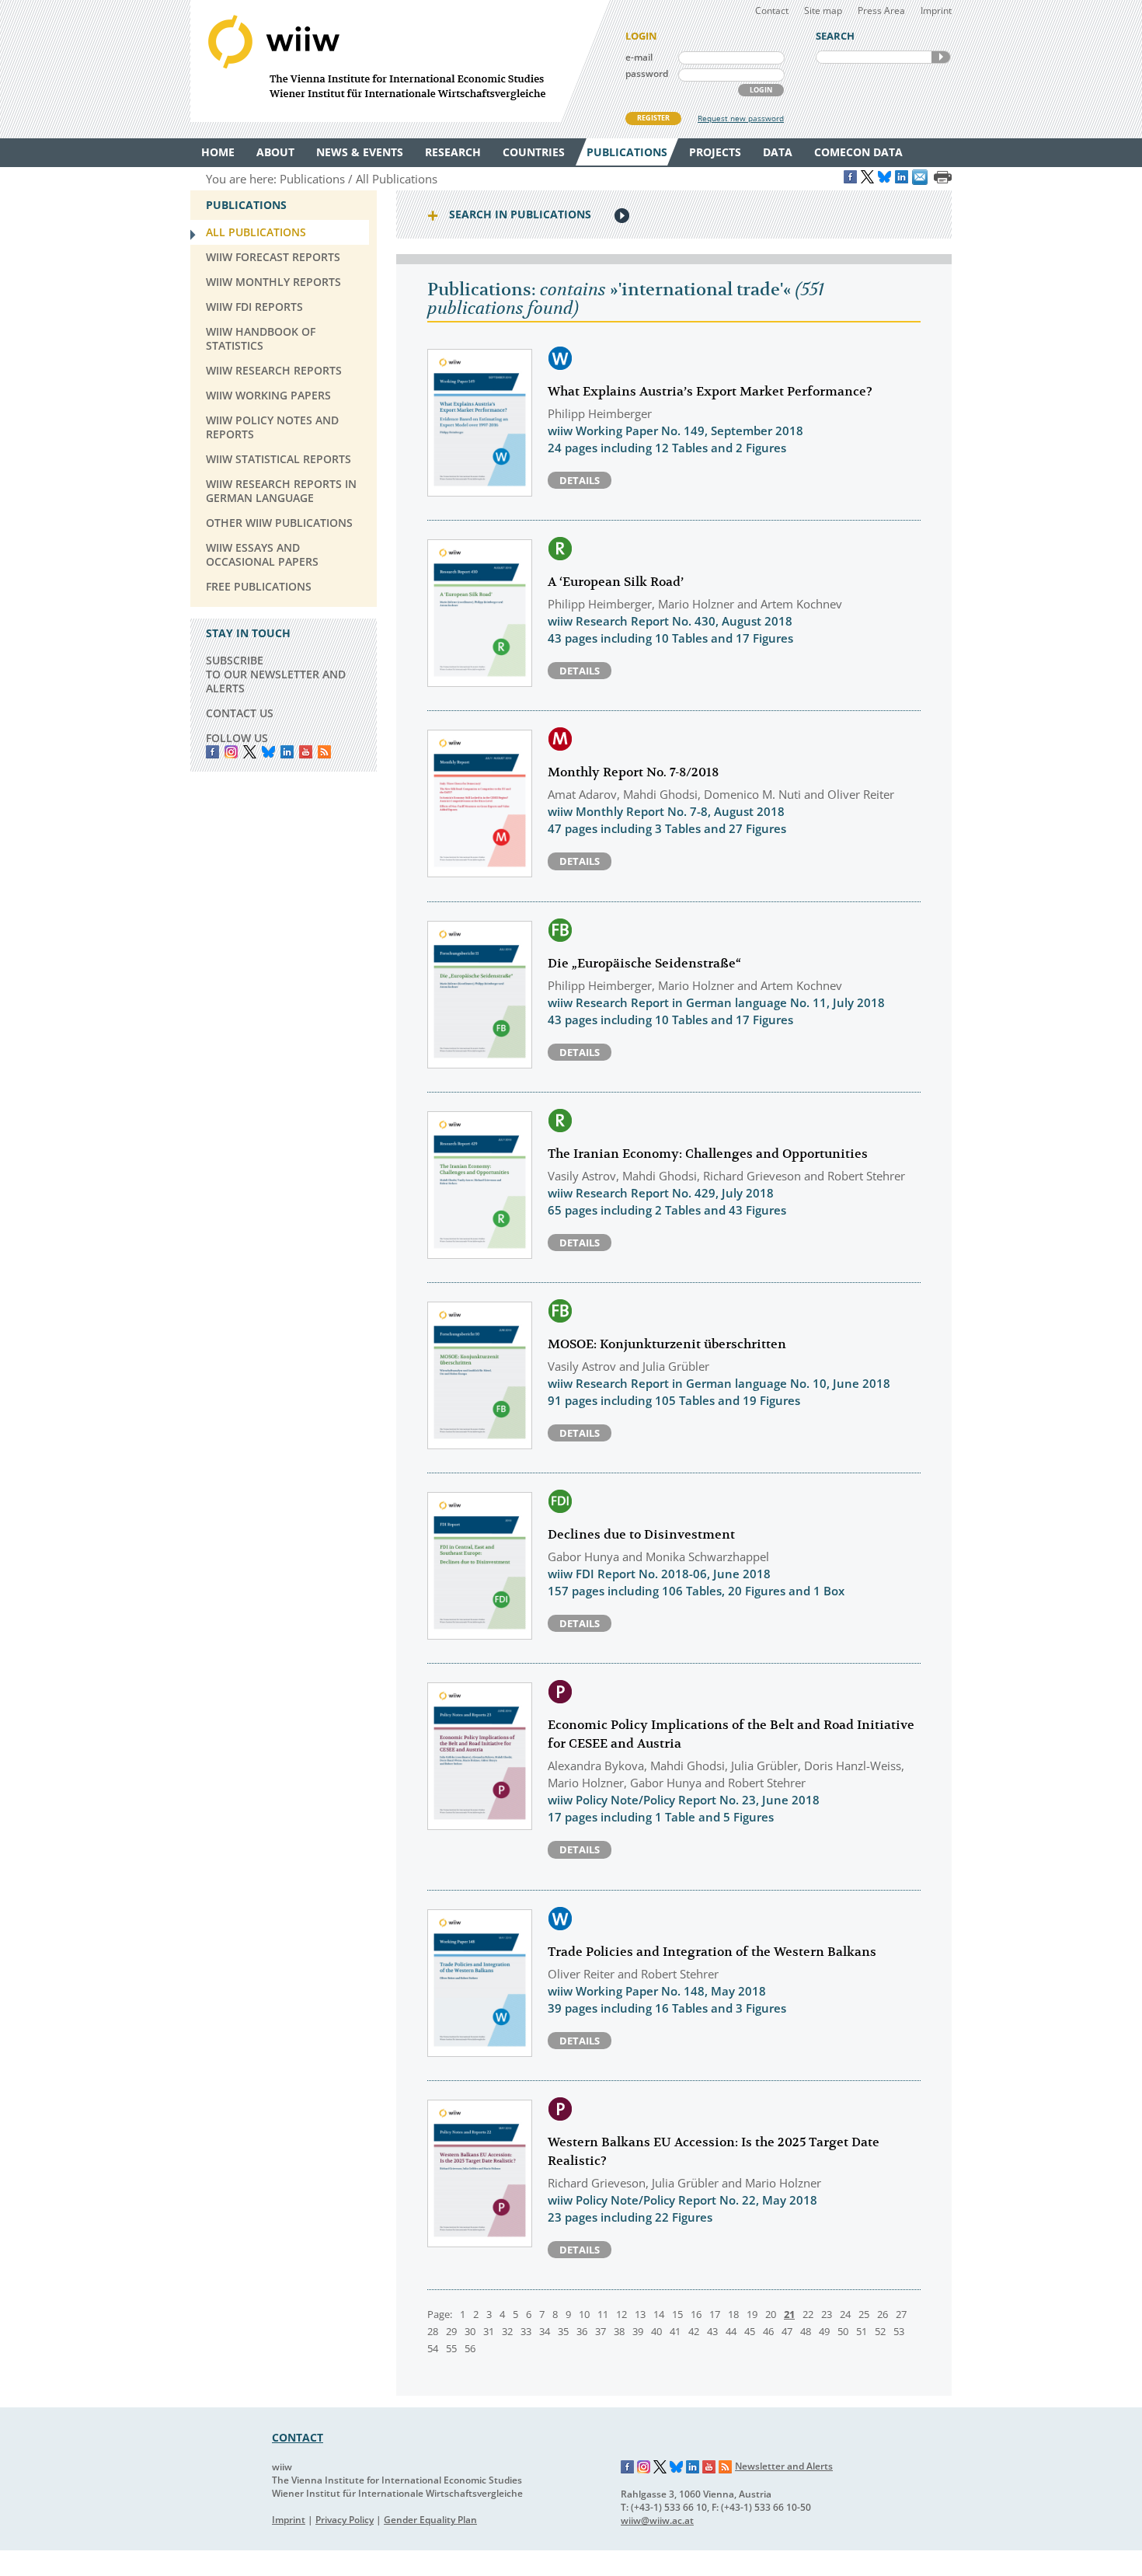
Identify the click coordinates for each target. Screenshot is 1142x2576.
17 (715, 2314)
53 (899, 2331)
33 (526, 2331)
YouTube (306, 752)
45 (750, 2331)
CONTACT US (240, 713)
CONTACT (298, 2437)
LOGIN (761, 90)
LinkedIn (287, 752)
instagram (231, 752)
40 (656, 2331)
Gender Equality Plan (430, 2520)
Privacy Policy (345, 2520)
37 (601, 2331)
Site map (823, 10)
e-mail (639, 57)
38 (619, 2331)
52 (880, 2331)
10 (584, 2314)
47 (787, 2331)
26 (883, 2314)
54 (433, 2348)
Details (580, 480)
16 (696, 2314)
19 (752, 2314)
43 (712, 2331)
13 (640, 2314)
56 (470, 2348)
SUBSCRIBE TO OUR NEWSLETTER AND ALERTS (276, 674)
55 (451, 2348)
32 (507, 2331)
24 (845, 2314)
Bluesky (268, 752)
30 (470, 2331)
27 (901, 2314)
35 (563, 2331)
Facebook (212, 752)
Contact (772, 10)
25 (864, 2314)
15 (677, 2314)
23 (827, 2314)
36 (582, 2331)
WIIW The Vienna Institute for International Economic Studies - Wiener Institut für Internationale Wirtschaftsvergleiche (400, 61)
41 (675, 2331)
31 (489, 2331)
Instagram (644, 2467)
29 (451, 2331)
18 (733, 2314)
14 (659, 2314)
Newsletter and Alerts (784, 2466)
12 (621, 2314)
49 (824, 2331)
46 (768, 2331)
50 (843, 2331)
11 (603, 2314)
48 (806, 2331)
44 (731, 2331)
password (647, 73)
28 (433, 2331)
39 (638, 2331)
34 (545, 2331)
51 (862, 2331)
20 (771, 2314)
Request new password (741, 118)
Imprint (936, 10)
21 (789, 2314)
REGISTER (653, 118)
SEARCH (941, 57)
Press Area (881, 10)
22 (808, 2314)
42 (694, 2331)
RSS (324, 752)
